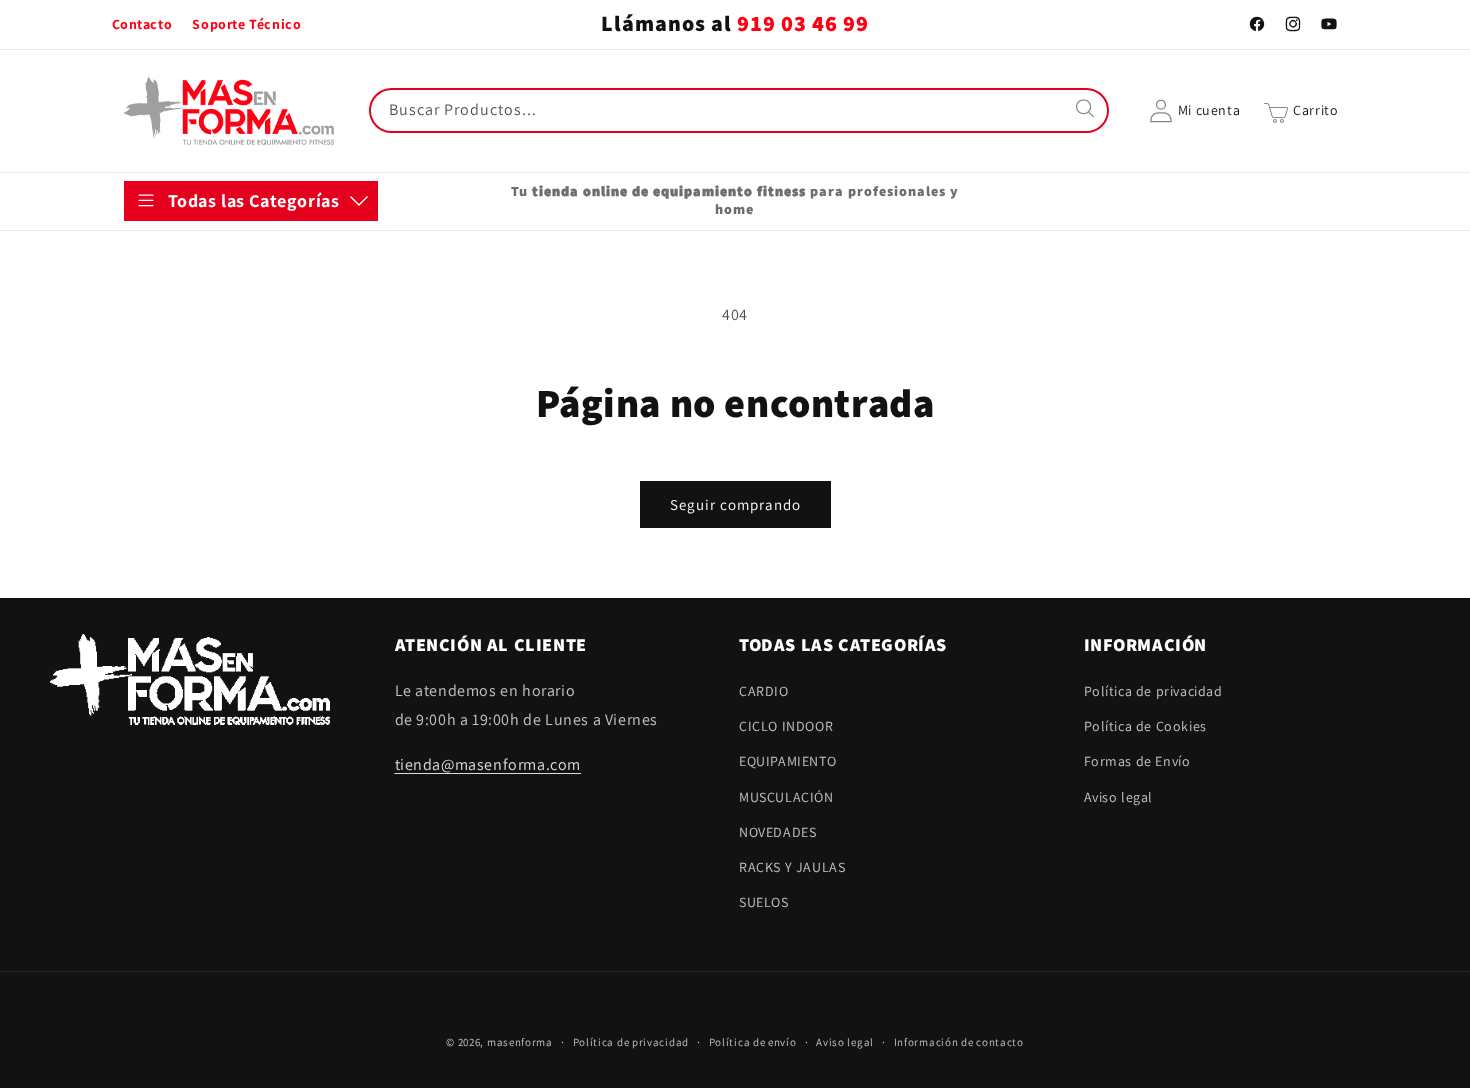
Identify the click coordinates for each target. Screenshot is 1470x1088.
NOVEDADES (182, 452)
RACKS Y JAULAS (197, 501)
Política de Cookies (1145, 727)
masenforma (520, 1042)
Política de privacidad (1153, 692)
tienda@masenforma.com (488, 764)
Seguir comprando (735, 504)
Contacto (142, 24)
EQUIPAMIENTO (192, 354)
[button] (1301, 111)
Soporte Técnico (246, 24)
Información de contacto (959, 1042)
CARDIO (169, 255)
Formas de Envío (1137, 762)
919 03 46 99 (803, 24)
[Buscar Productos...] (1087, 110)
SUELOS (169, 551)
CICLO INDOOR (191, 305)
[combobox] (739, 110)
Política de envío (753, 1042)
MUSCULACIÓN (191, 403)
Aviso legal (1119, 797)
